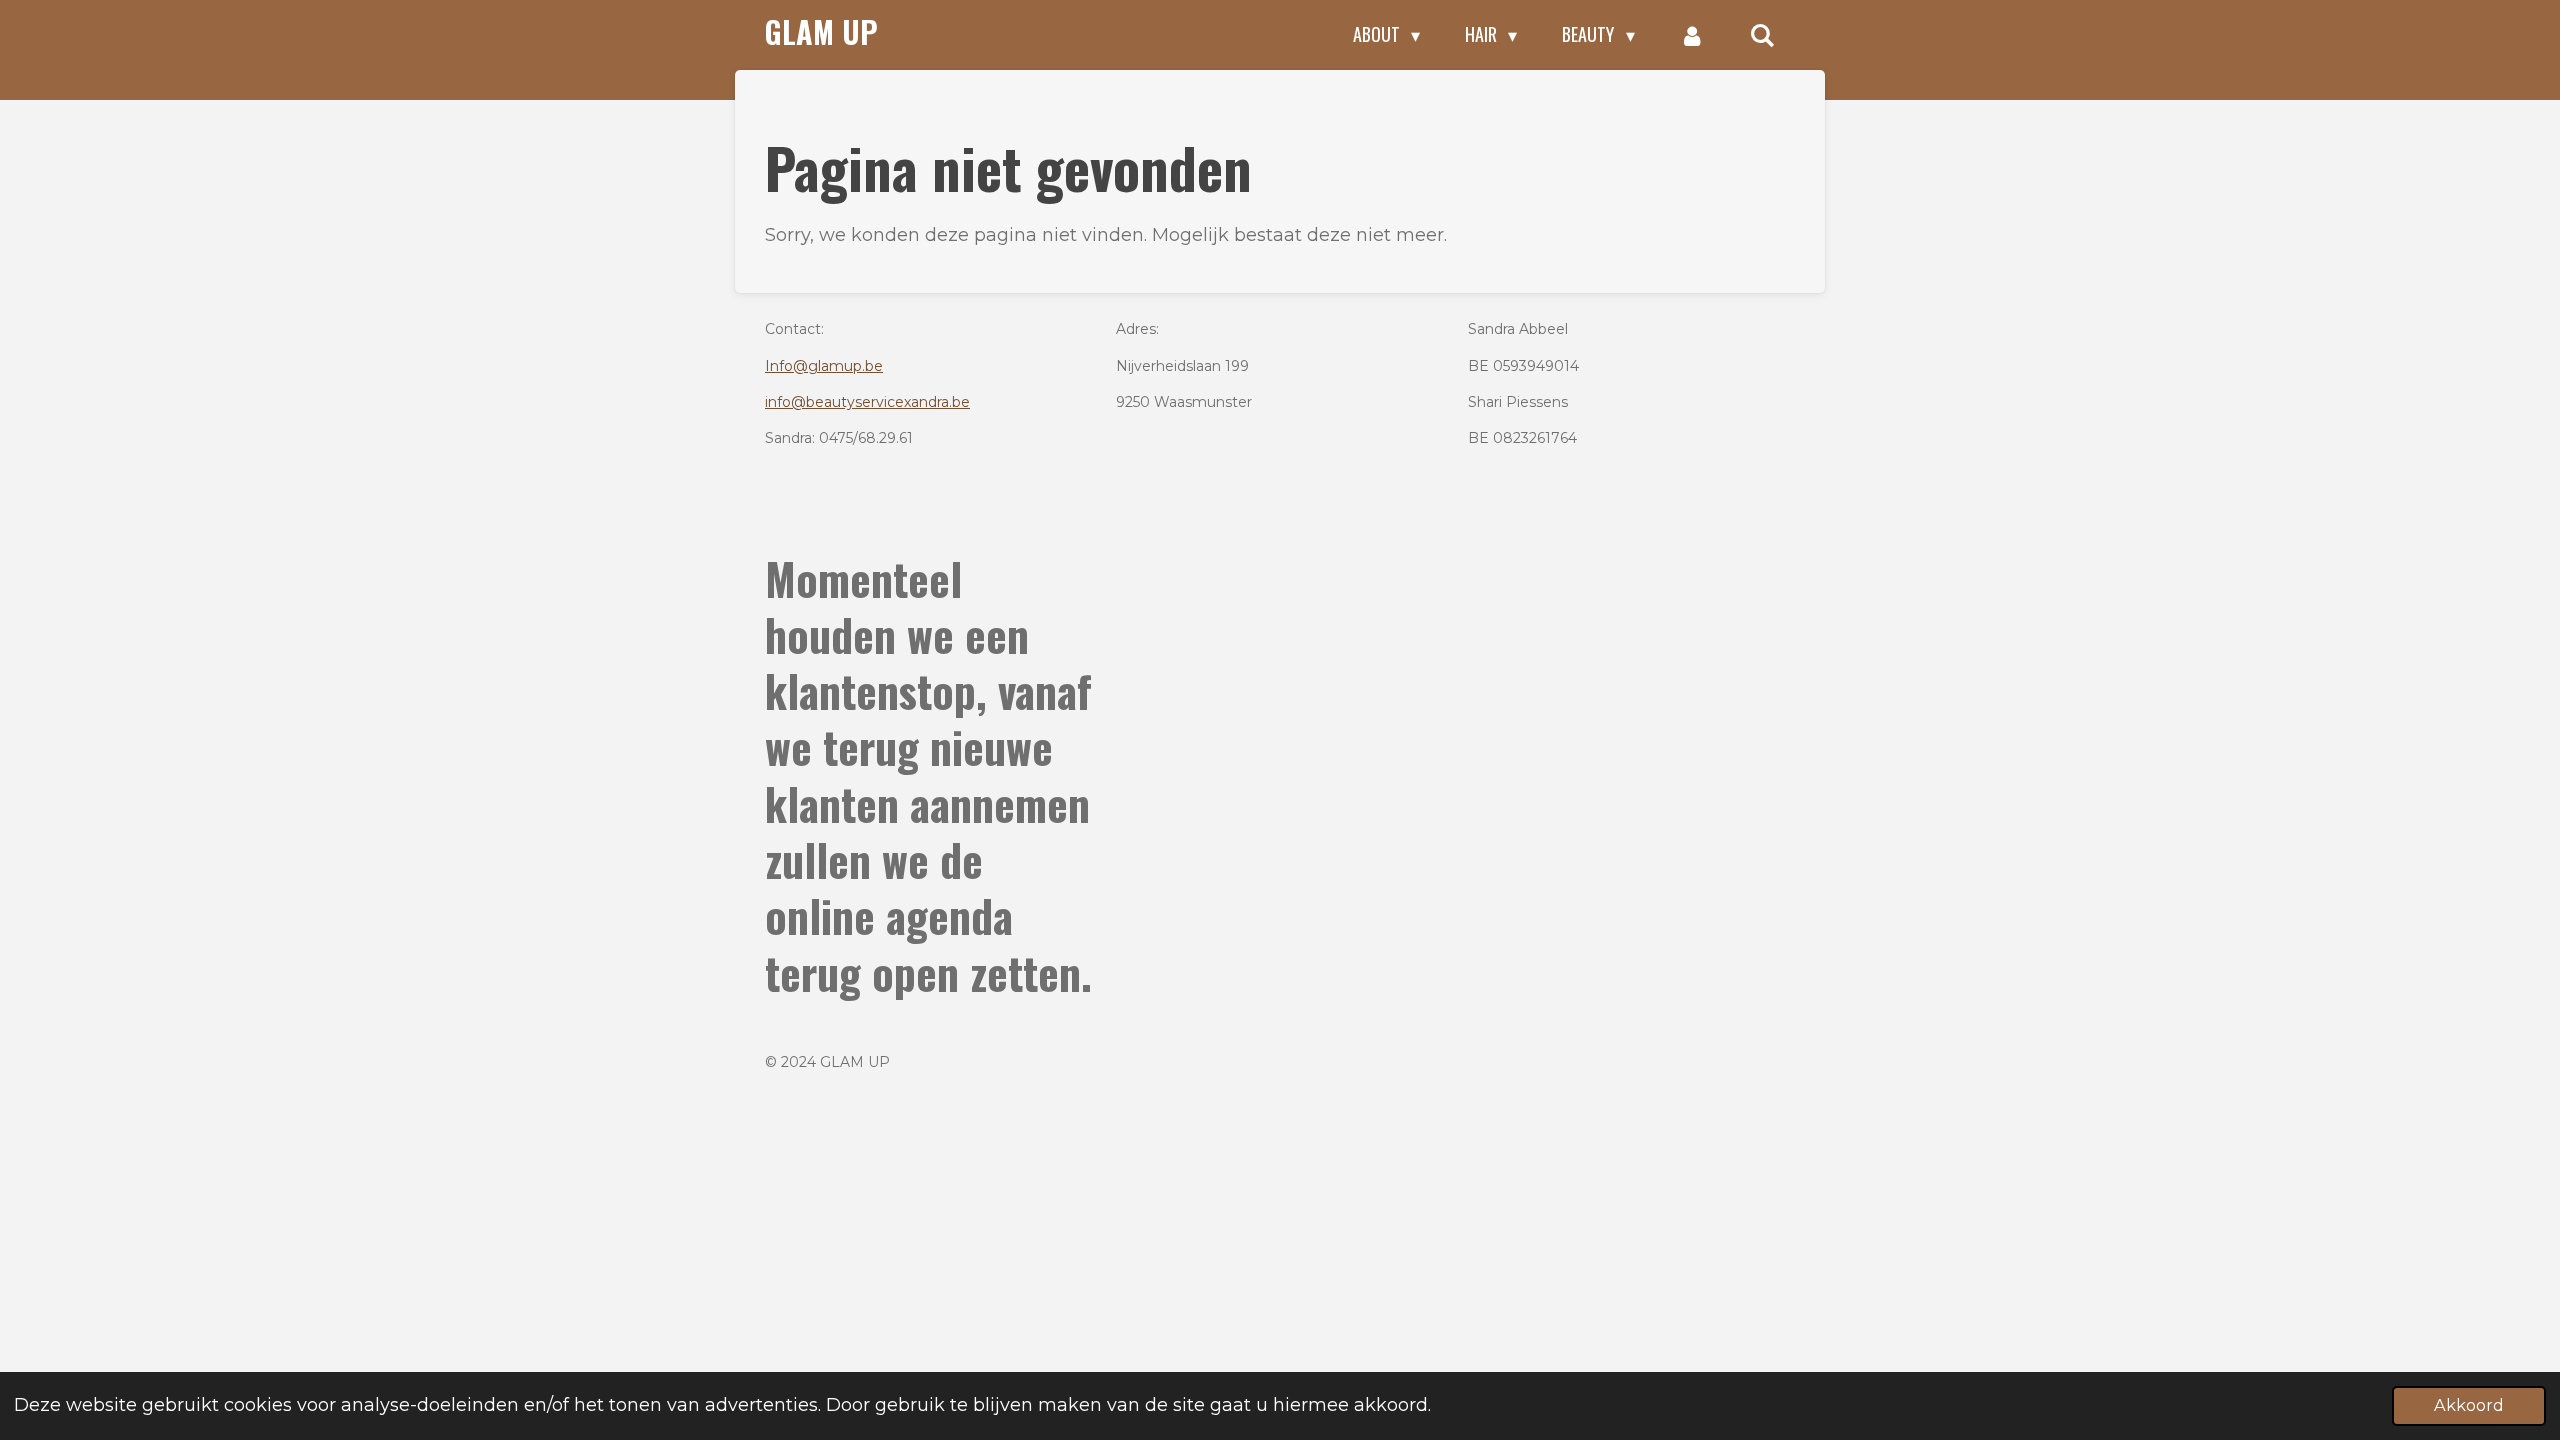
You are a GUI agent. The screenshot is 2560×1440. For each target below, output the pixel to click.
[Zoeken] (1762, 35)
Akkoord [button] (2469, 1405)
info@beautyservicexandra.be (867, 402)
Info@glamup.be (824, 366)
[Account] (1692, 35)
